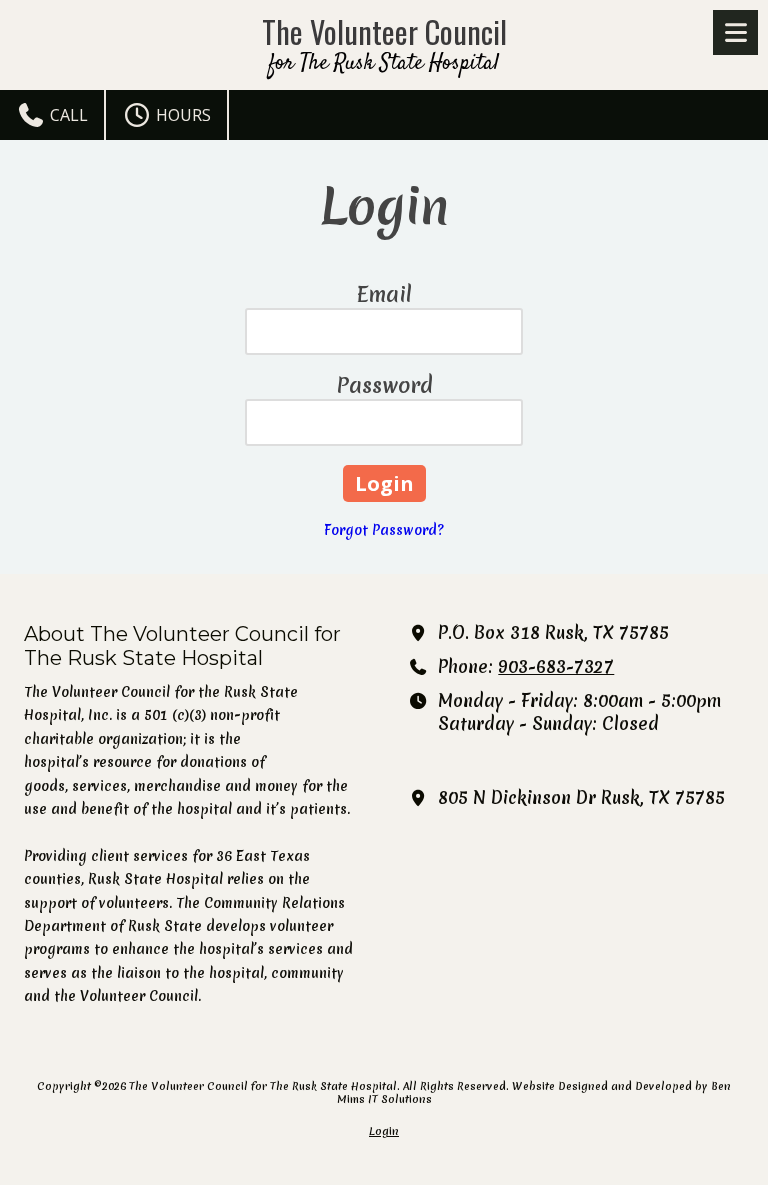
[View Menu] (735, 32)
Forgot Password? (384, 530)
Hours (181, 115)
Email (384, 294)
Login (384, 1131)
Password (384, 385)
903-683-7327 (556, 667)
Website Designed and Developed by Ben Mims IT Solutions (534, 1092)
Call (67, 115)
